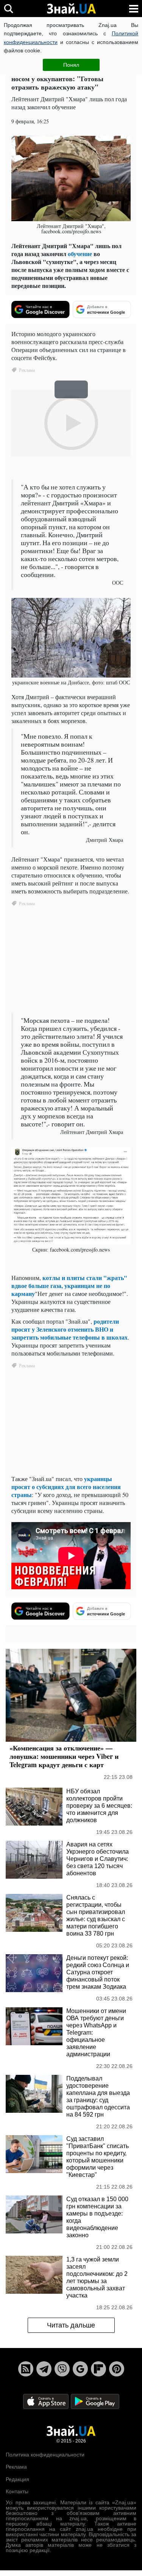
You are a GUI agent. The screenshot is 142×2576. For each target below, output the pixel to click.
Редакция (17, 2479)
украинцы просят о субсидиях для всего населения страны (66, 1487)
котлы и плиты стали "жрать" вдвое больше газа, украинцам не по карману (69, 1286)
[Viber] (62, 2369)
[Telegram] (44, 2369)
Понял (71, 65)
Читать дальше (71, 2325)
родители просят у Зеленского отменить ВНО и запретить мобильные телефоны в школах (69, 1329)
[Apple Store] (47, 2401)
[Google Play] (95, 2401)
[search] (9, 9)
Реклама (16, 2467)
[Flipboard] (98, 2369)
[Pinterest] (117, 2369)
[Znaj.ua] (71, 9)
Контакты (17, 2491)
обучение (80, 254)
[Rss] (26, 2369)
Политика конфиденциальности (45, 2455)
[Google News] (80, 2369)
